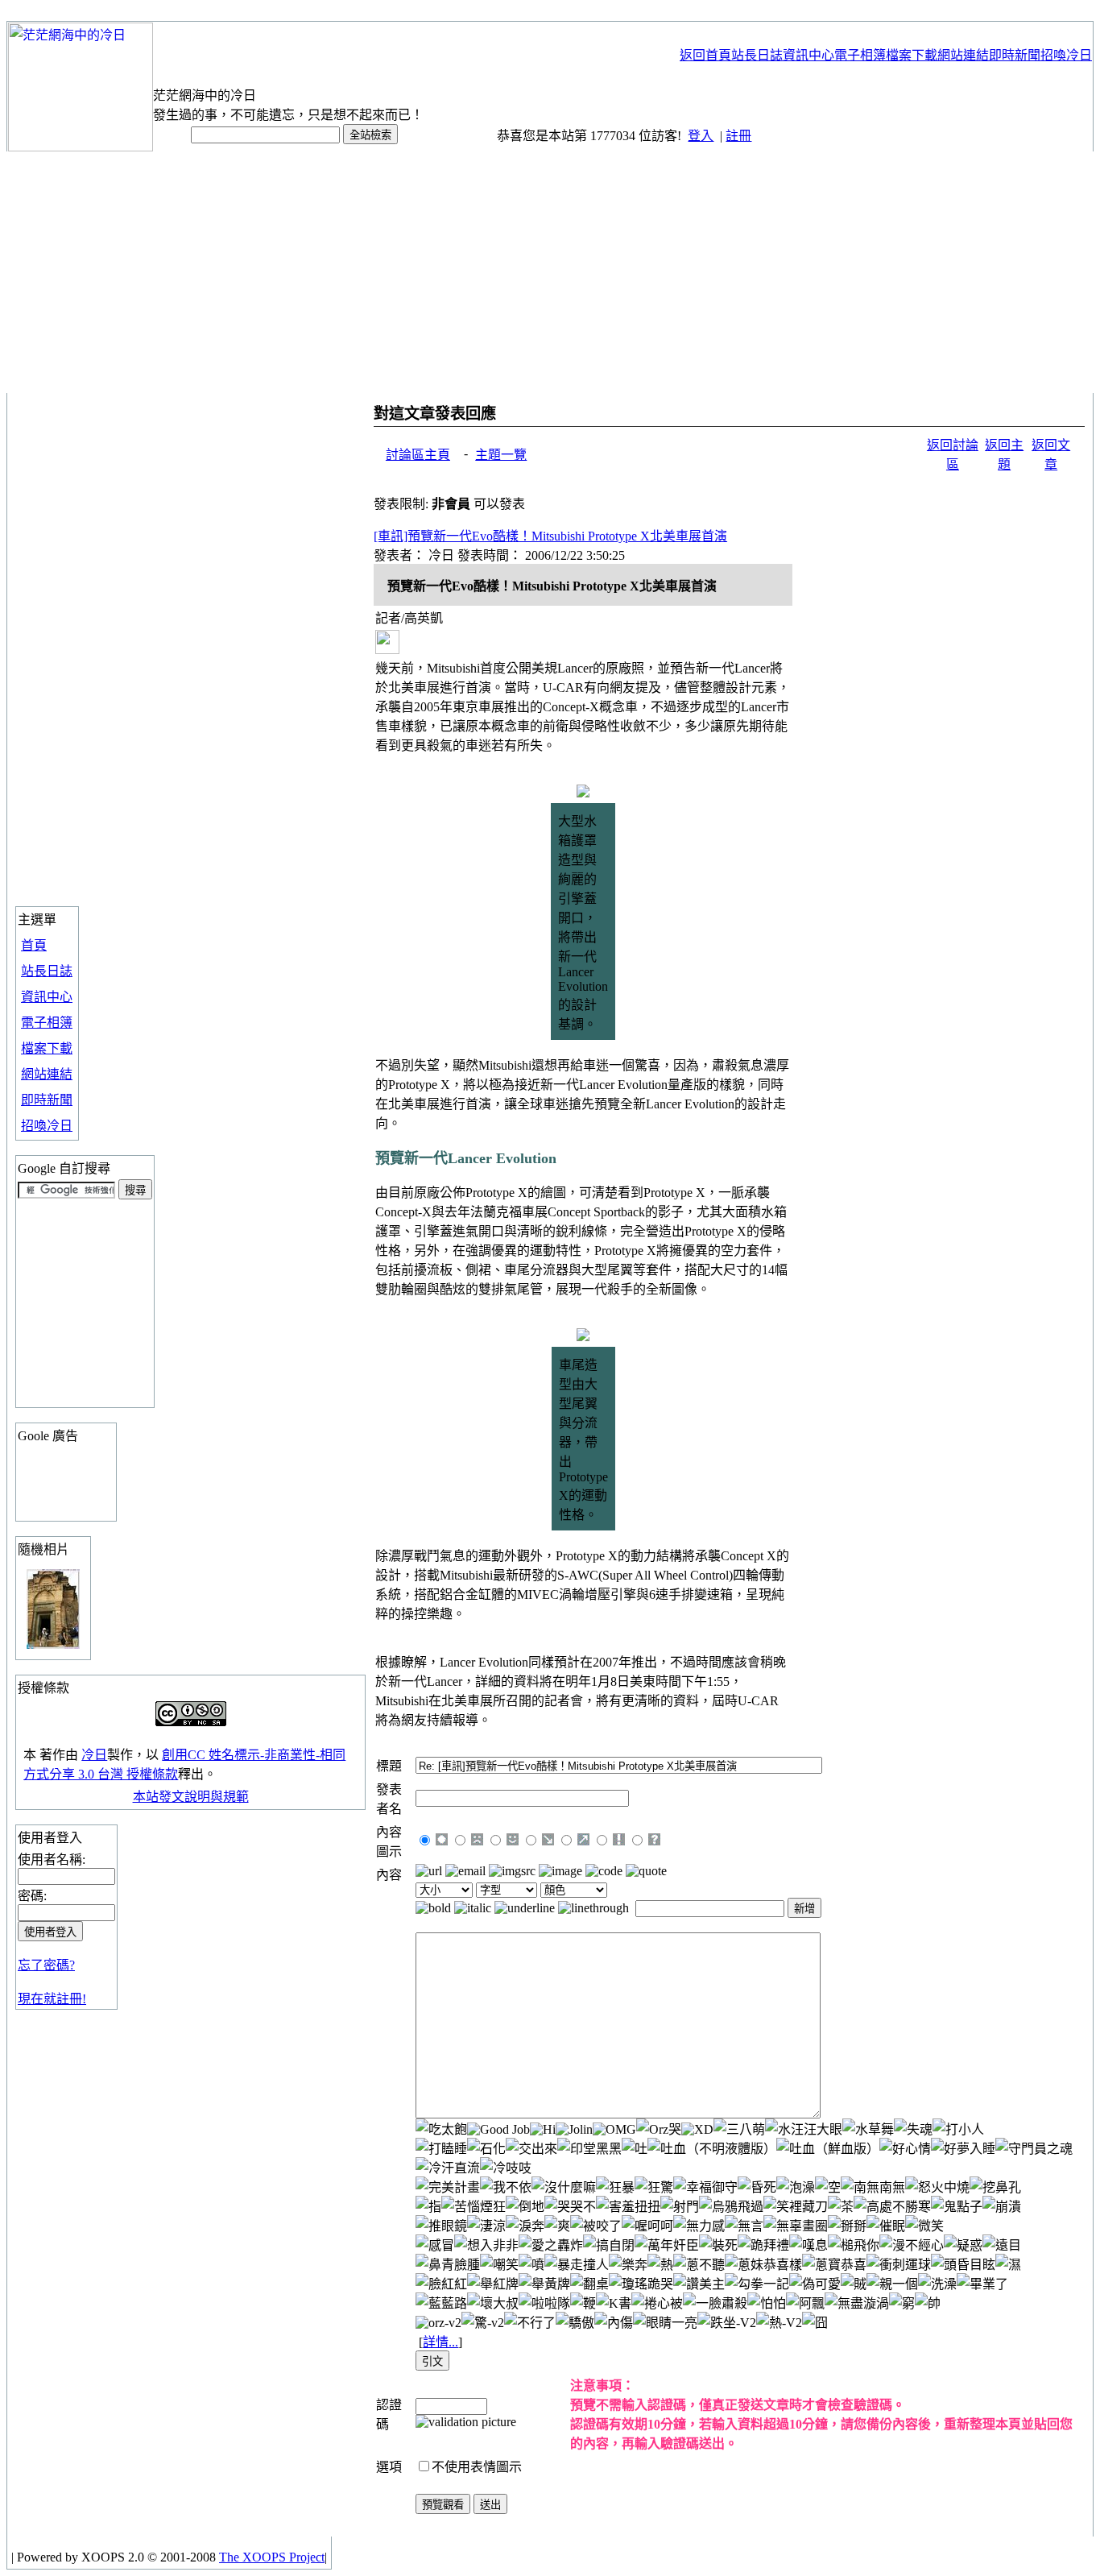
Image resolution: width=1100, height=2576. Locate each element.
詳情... (440, 2342)
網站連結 (47, 1074)
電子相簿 (47, 1023)
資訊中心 (47, 997)
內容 (389, 1875)
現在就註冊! (52, 1999)
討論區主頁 (418, 455)
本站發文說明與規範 (191, 1797)
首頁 (34, 945)
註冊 (738, 136)
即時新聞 (47, 1100)
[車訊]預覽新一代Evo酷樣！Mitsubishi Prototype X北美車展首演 (550, 536)
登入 (701, 136)
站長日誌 (47, 971)
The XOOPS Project (272, 2557)
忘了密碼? (46, 1965)
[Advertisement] (550, 272)
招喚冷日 (47, 1126)
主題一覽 (501, 455)
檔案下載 (47, 1048)
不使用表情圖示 (477, 2467)
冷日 (94, 1755)
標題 (389, 1766)
